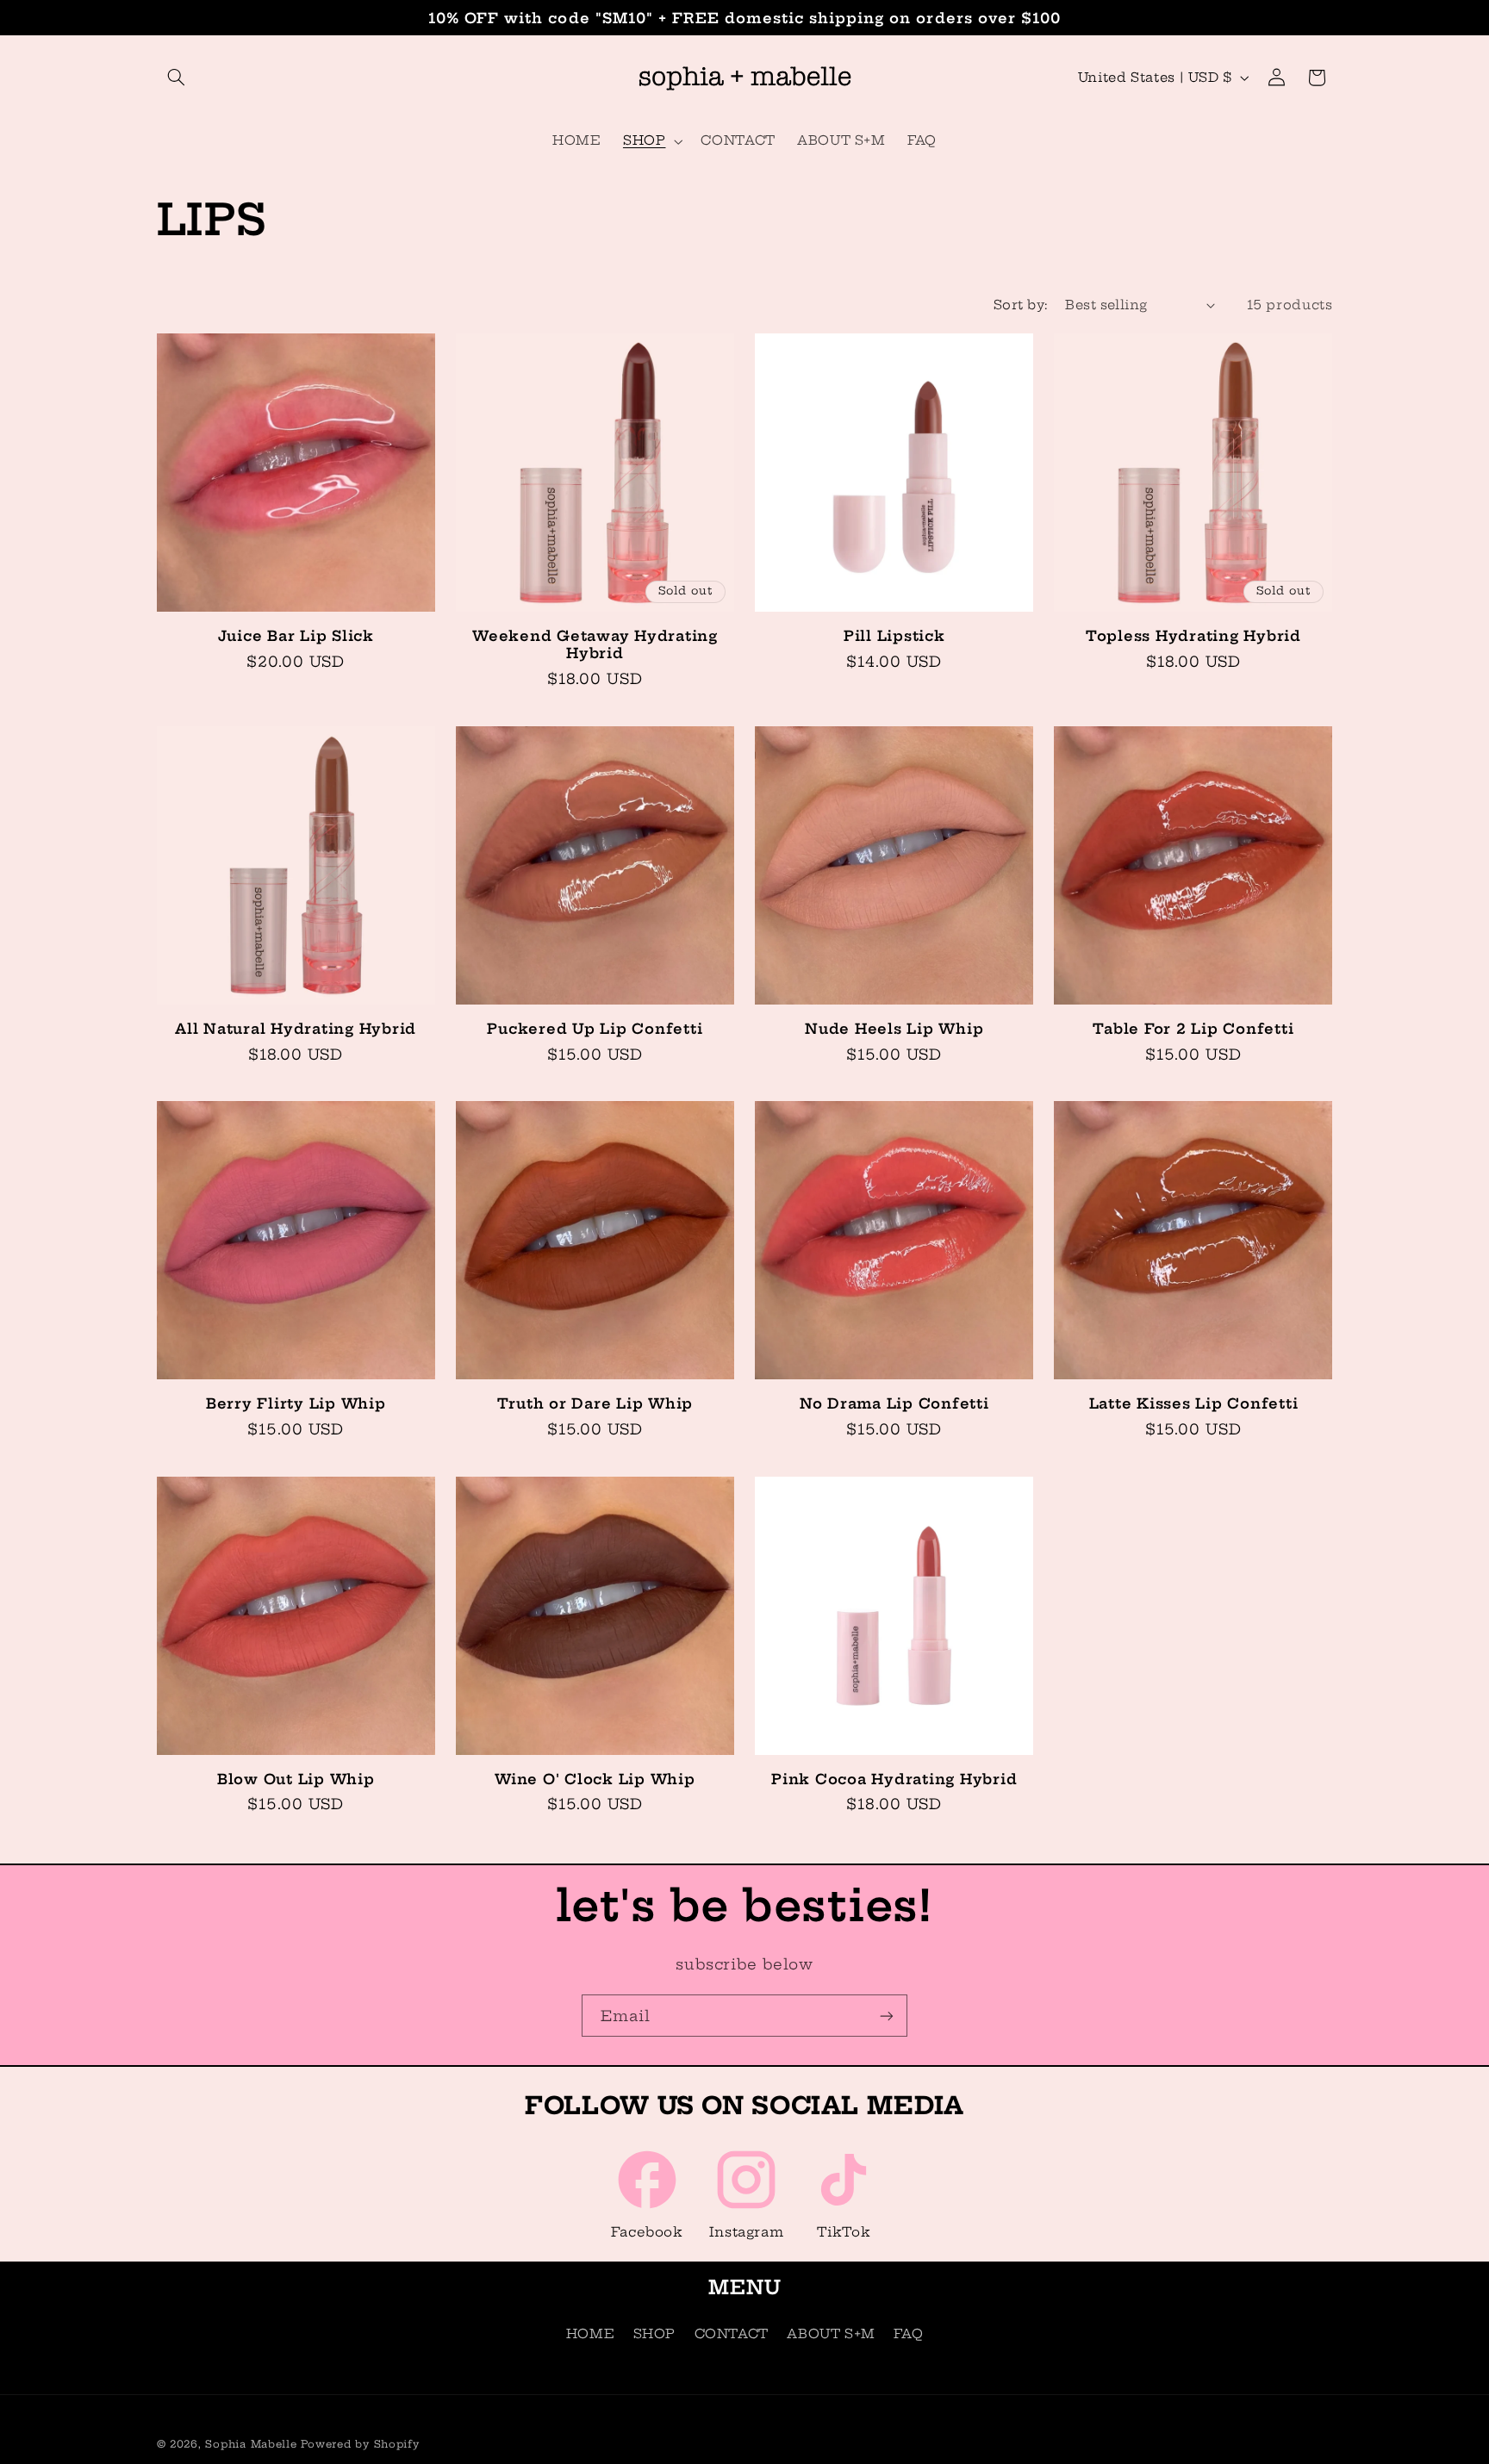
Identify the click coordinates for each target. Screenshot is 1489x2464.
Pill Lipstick (894, 636)
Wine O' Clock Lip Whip (595, 1779)
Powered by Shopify (360, 2444)
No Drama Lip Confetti (894, 1403)
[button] (177, 78)
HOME (591, 2333)
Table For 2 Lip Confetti (1193, 1029)
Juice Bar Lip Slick (296, 636)
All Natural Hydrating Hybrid (296, 1029)
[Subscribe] (887, 2016)
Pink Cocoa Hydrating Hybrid (894, 1779)
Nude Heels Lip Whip (894, 1029)
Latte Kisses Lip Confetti (1194, 1403)
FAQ (908, 2333)
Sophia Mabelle (251, 2444)
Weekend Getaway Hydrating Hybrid (595, 644)
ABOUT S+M (831, 2333)
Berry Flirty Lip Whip (296, 1403)
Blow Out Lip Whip (296, 1779)
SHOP (655, 2333)
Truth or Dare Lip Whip (595, 1403)
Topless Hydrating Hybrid (1193, 636)
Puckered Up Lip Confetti (595, 1029)
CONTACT (732, 2333)
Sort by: (1020, 305)
